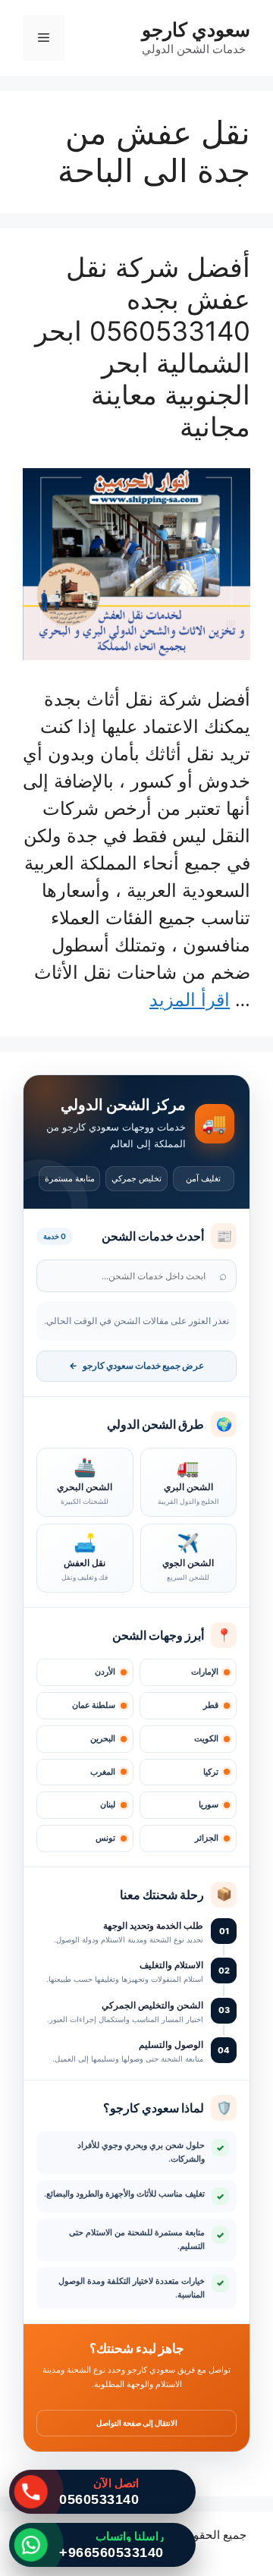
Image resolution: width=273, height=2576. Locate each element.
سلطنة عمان (94, 1705)
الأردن (105, 1672)
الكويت (206, 1739)
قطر (211, 1705)
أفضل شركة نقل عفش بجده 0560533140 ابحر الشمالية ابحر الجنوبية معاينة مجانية (143, 347)
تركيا (211, 1772)
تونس (105, 1838)
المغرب (103, 1772)
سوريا (209, 1805)
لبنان (108, 1805)
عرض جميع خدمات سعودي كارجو (136, 1366)
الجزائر (207, 1838)
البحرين (103, 1739)
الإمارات (205, 1672)
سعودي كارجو (196, 30)
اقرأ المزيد (190, 1000)
